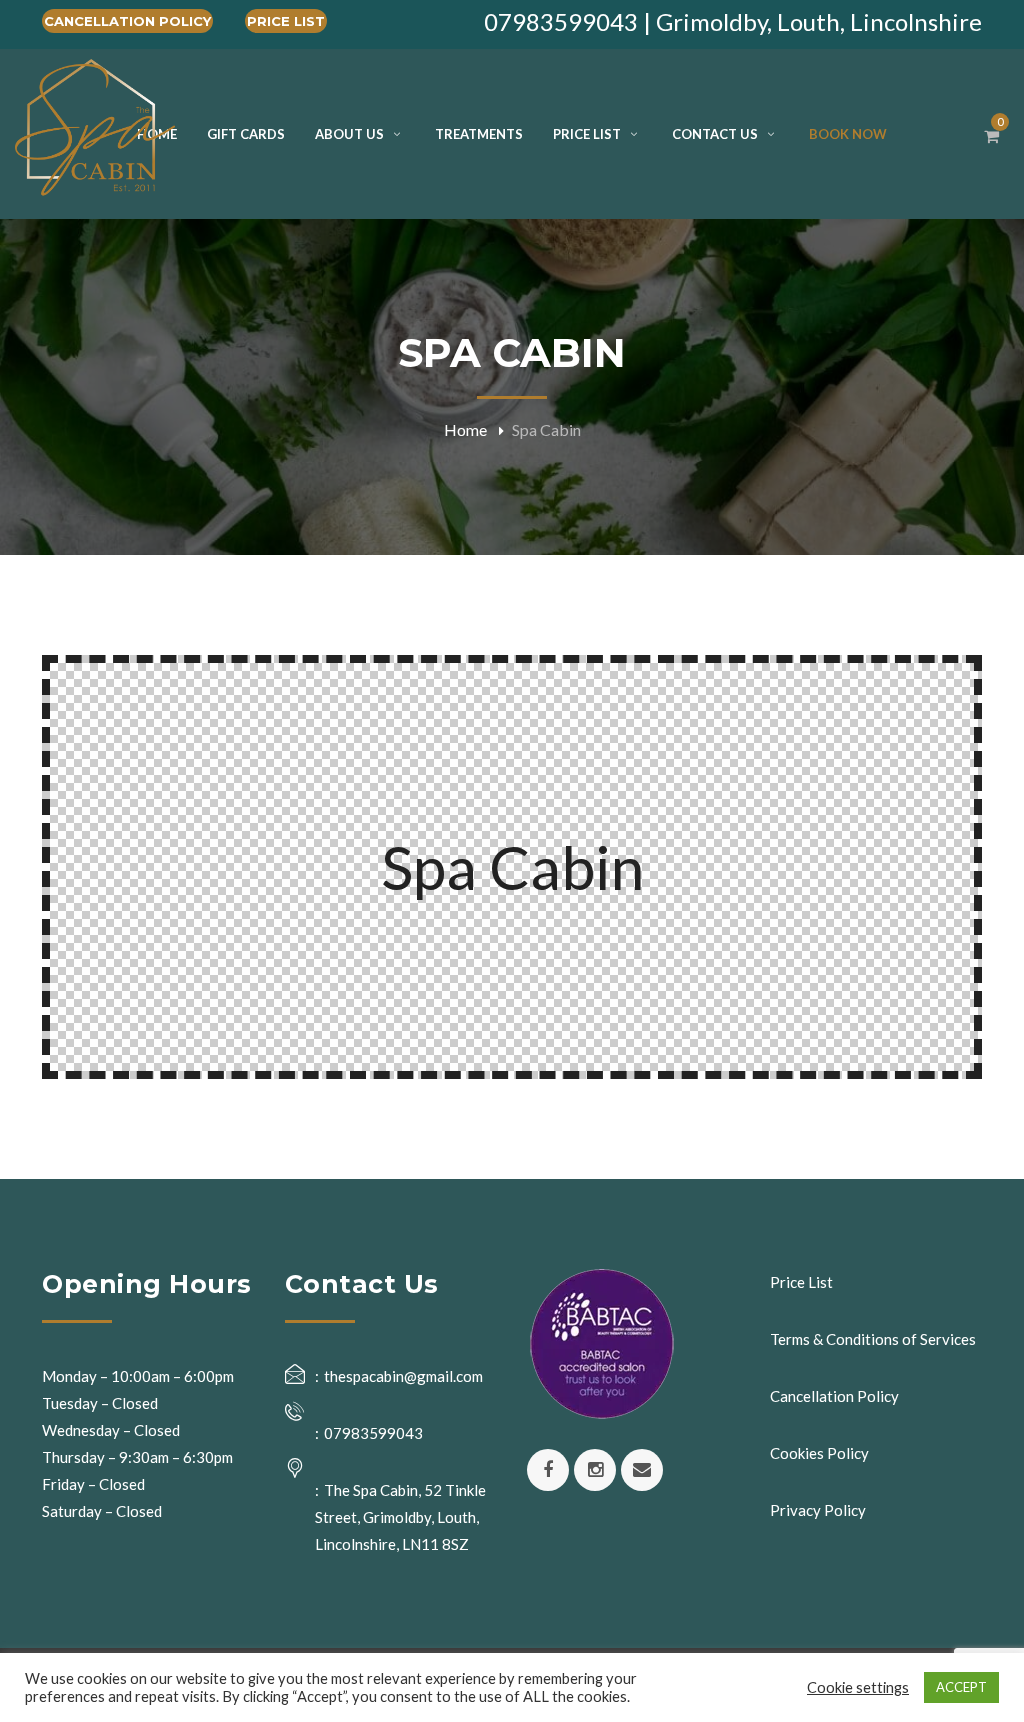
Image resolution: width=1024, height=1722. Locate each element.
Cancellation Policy (127, 21)
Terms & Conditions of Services (873, 1339)
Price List (286, 21)
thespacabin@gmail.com (403, 1376)
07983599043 (373, 1433)
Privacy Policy (818, 1510)
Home (465, 429)
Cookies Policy (819, 1453)
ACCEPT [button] (961, 1687)
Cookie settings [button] (858, 1687)
